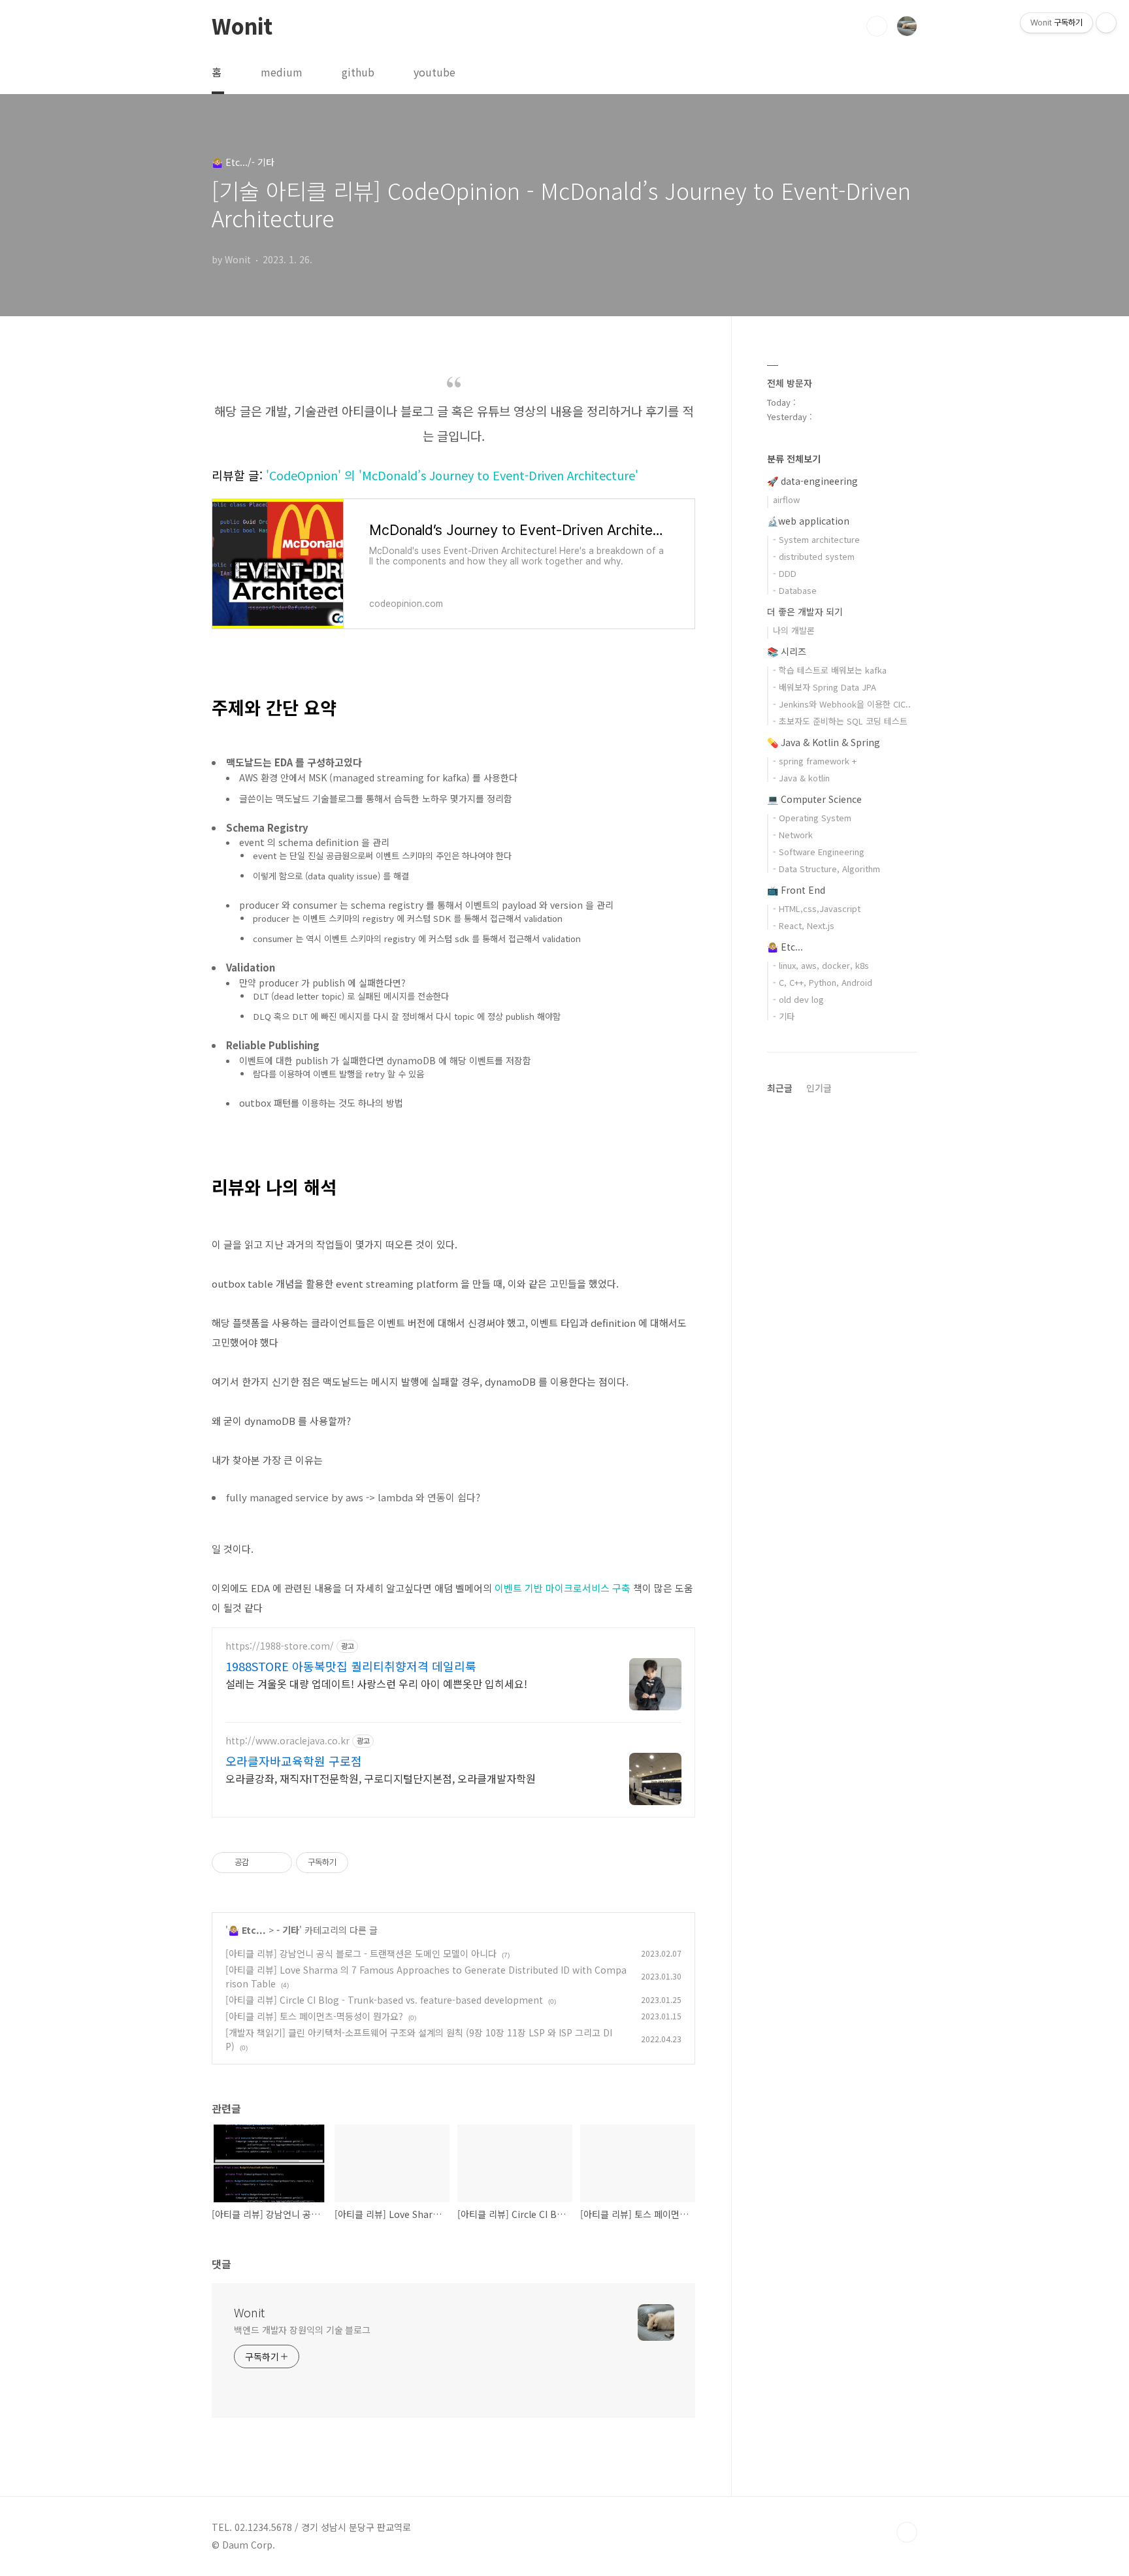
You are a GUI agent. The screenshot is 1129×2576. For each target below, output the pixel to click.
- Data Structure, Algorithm (826, 869)
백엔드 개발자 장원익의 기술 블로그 (302, 2330)
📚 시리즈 (787, 651)
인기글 (819, 1088)
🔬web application (808, 521)
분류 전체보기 (794, 459)
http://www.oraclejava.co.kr (287, 1741)
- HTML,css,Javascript (817, 908)
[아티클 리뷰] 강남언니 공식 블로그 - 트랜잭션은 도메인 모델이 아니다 (361, 1953)
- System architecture (816, 539)
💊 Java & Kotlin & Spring (824, 742)
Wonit (242, 25)
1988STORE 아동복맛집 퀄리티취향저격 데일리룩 (351, 1666)
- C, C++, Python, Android (823, 982)
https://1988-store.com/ (280, 1646)
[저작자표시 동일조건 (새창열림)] (360, 1863)
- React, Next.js (804, 925)
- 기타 (288, 1930)
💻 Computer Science (814, 799)
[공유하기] (261, 1863)
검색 (877, 26)
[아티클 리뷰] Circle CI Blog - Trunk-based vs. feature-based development (384, 2000)
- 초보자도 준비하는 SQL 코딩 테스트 (840, 721)
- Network (793, 835)
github (358, 72)
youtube (434, 72)
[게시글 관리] (277, 1863)
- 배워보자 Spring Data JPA (825, 687)
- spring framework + (815, 761)
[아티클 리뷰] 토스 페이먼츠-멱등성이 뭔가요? (314, 2016)
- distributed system (814, 556)
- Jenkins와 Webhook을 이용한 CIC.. (842, 704)
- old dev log (798, 999)
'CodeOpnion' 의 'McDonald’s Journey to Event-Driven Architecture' (452, 475)
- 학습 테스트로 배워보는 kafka (830, 670)
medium (282, 72)
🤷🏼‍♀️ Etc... (247, 1930)
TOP (907, 2532)
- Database (795, 590)
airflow (786, 499)
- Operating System (812, 818)
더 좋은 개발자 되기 (805, 611)
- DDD (785, 573)
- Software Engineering (819, 852)
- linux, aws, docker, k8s (821, 965)
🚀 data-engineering (812, 481)
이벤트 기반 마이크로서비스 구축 (563, 1588)
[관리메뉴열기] (1106, 23)
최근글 (780, 1088)
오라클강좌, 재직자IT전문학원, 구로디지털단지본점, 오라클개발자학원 (381, 1778)
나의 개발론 (794, 630)
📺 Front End (796, 890)
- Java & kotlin (801, 778)
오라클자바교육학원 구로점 (294, 1761)
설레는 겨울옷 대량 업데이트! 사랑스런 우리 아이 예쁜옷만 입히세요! (376, 1683)
